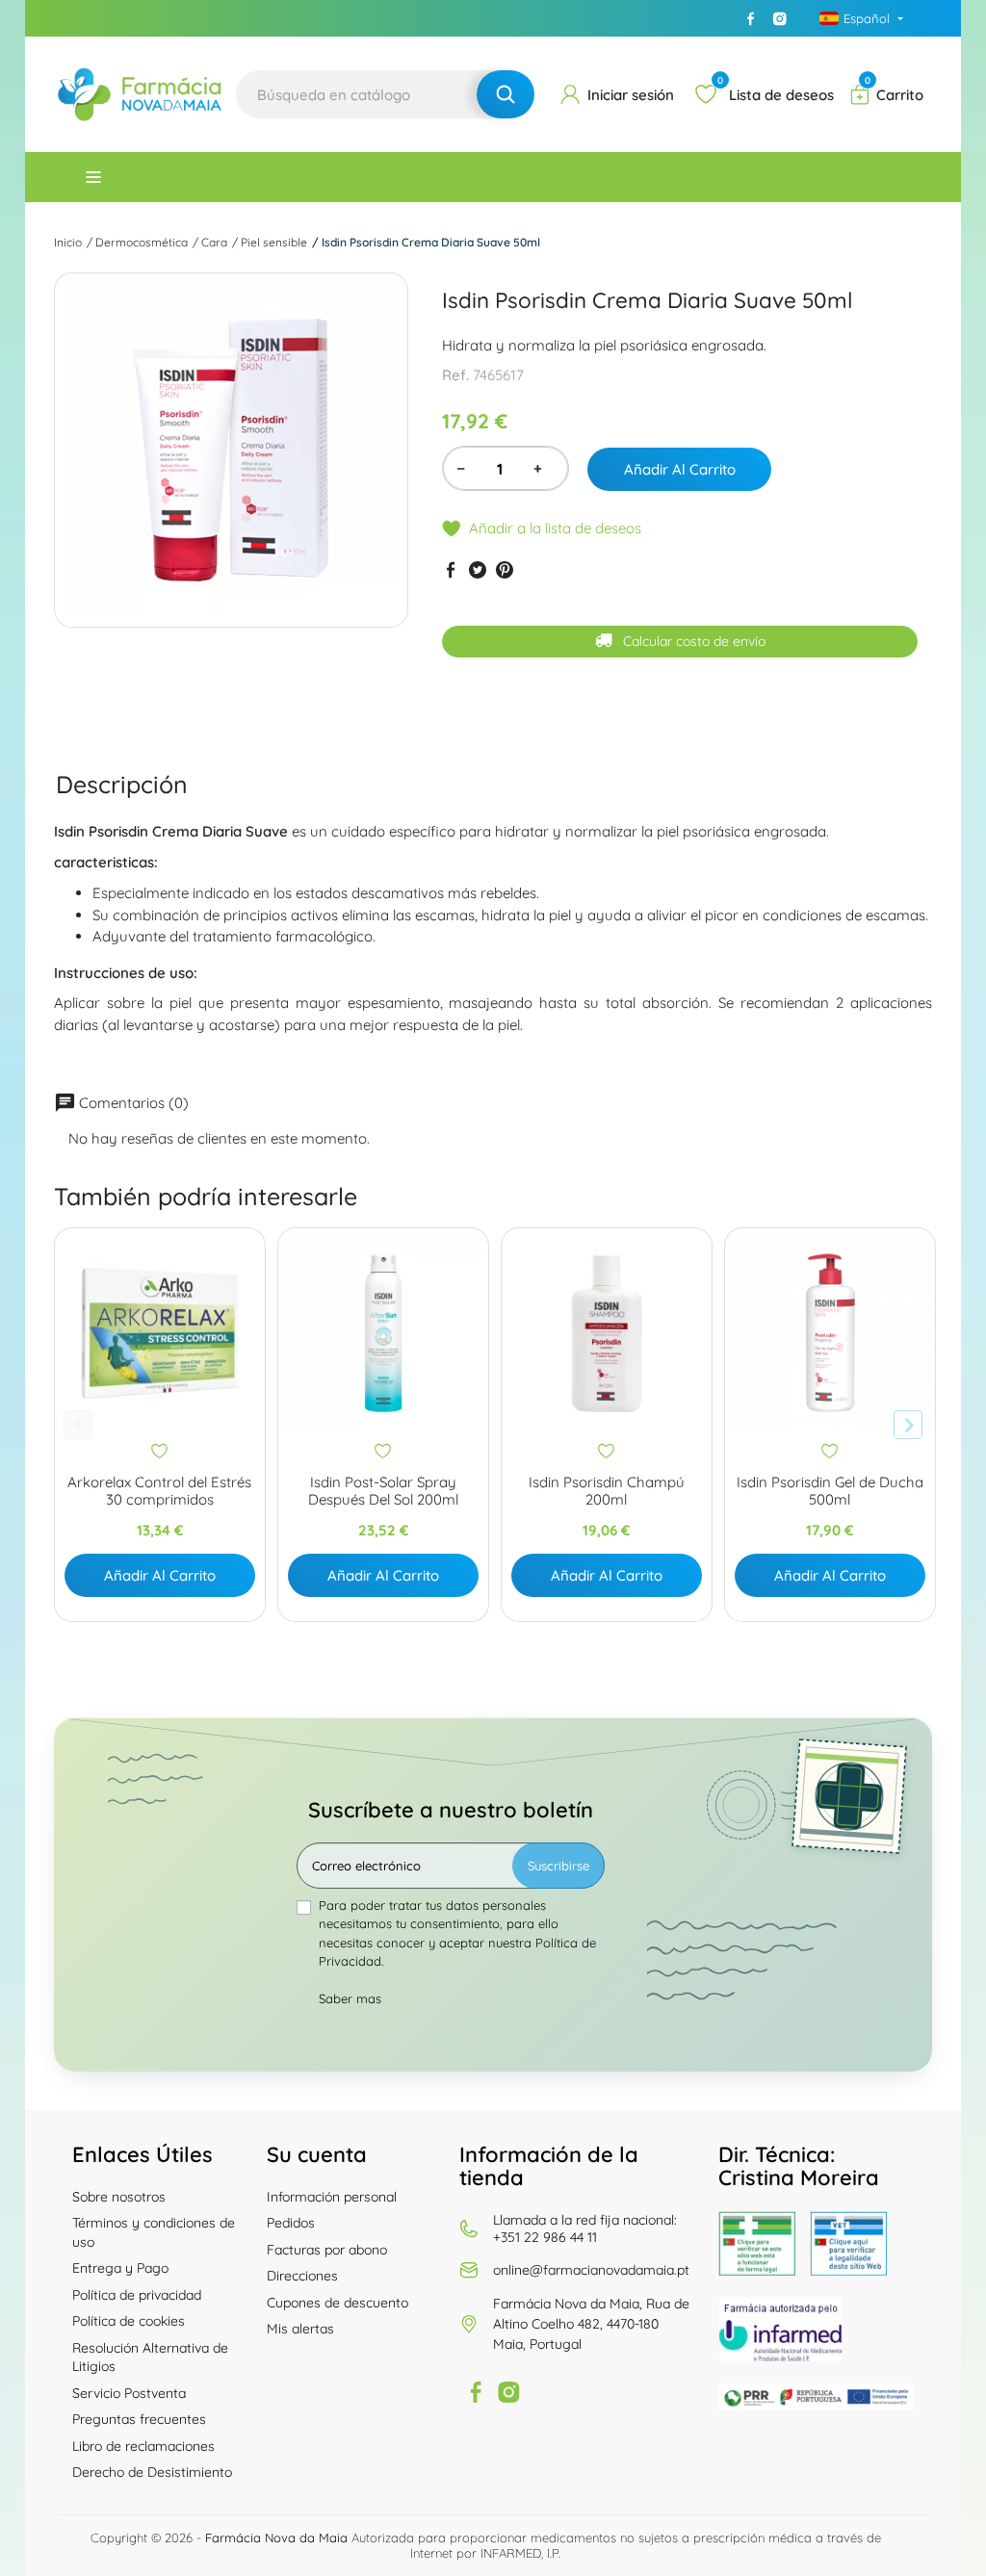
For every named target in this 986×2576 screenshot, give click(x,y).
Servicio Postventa (129, 2393)
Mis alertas (300, 2329)
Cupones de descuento (337, 2303)
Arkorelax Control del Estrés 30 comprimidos (159, 1491)
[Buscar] (506, 94)
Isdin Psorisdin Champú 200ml (607, 1491)
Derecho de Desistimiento (152, 2472)
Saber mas (350, 1998)
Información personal (332, 2197)
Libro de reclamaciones (143, 2446)
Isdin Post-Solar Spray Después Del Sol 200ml (383, 1491)
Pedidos (291, 2223)
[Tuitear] (478, 570)
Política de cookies (129, 2321)
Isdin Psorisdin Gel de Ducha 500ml (830, 1491)
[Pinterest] (505, 570)
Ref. (455, 375)
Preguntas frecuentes (139, 2419)
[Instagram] (780, 18)
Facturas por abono (327, 2250)
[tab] (122, 784)
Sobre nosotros (119, 2197)
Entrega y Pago (120, 2268)
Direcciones (302, 2276)
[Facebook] (751, 18)
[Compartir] (451, 570)
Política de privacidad (137, 2295)
